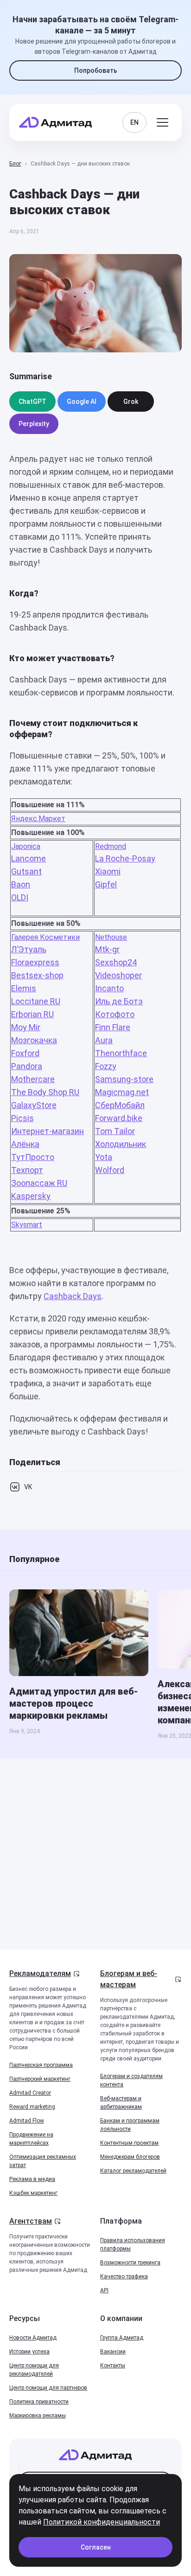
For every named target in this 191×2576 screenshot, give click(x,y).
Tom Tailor (115, 1131)
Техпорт (27, 1170)
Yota (104, 1157)
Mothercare (33, 1079)
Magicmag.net (122, 1092)
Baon (21, 884)
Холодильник (121, 1144)
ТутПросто (33, 1157)
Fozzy (106, 1066)
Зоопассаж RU (39, 1183)
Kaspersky (31, 1196)
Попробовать (96, 70)
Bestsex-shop (37, 975)
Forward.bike (119, 1118)
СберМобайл (120, 1105)
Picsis (22, 1118)
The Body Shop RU (45, 1092)
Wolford (110, 1170)
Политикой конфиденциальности (102, 2522)
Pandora (27, 1066)
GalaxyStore (34, 1105)
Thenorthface (121, 1053)
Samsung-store (124, 1079)
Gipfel (106, 884)
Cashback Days (73, 1296)
